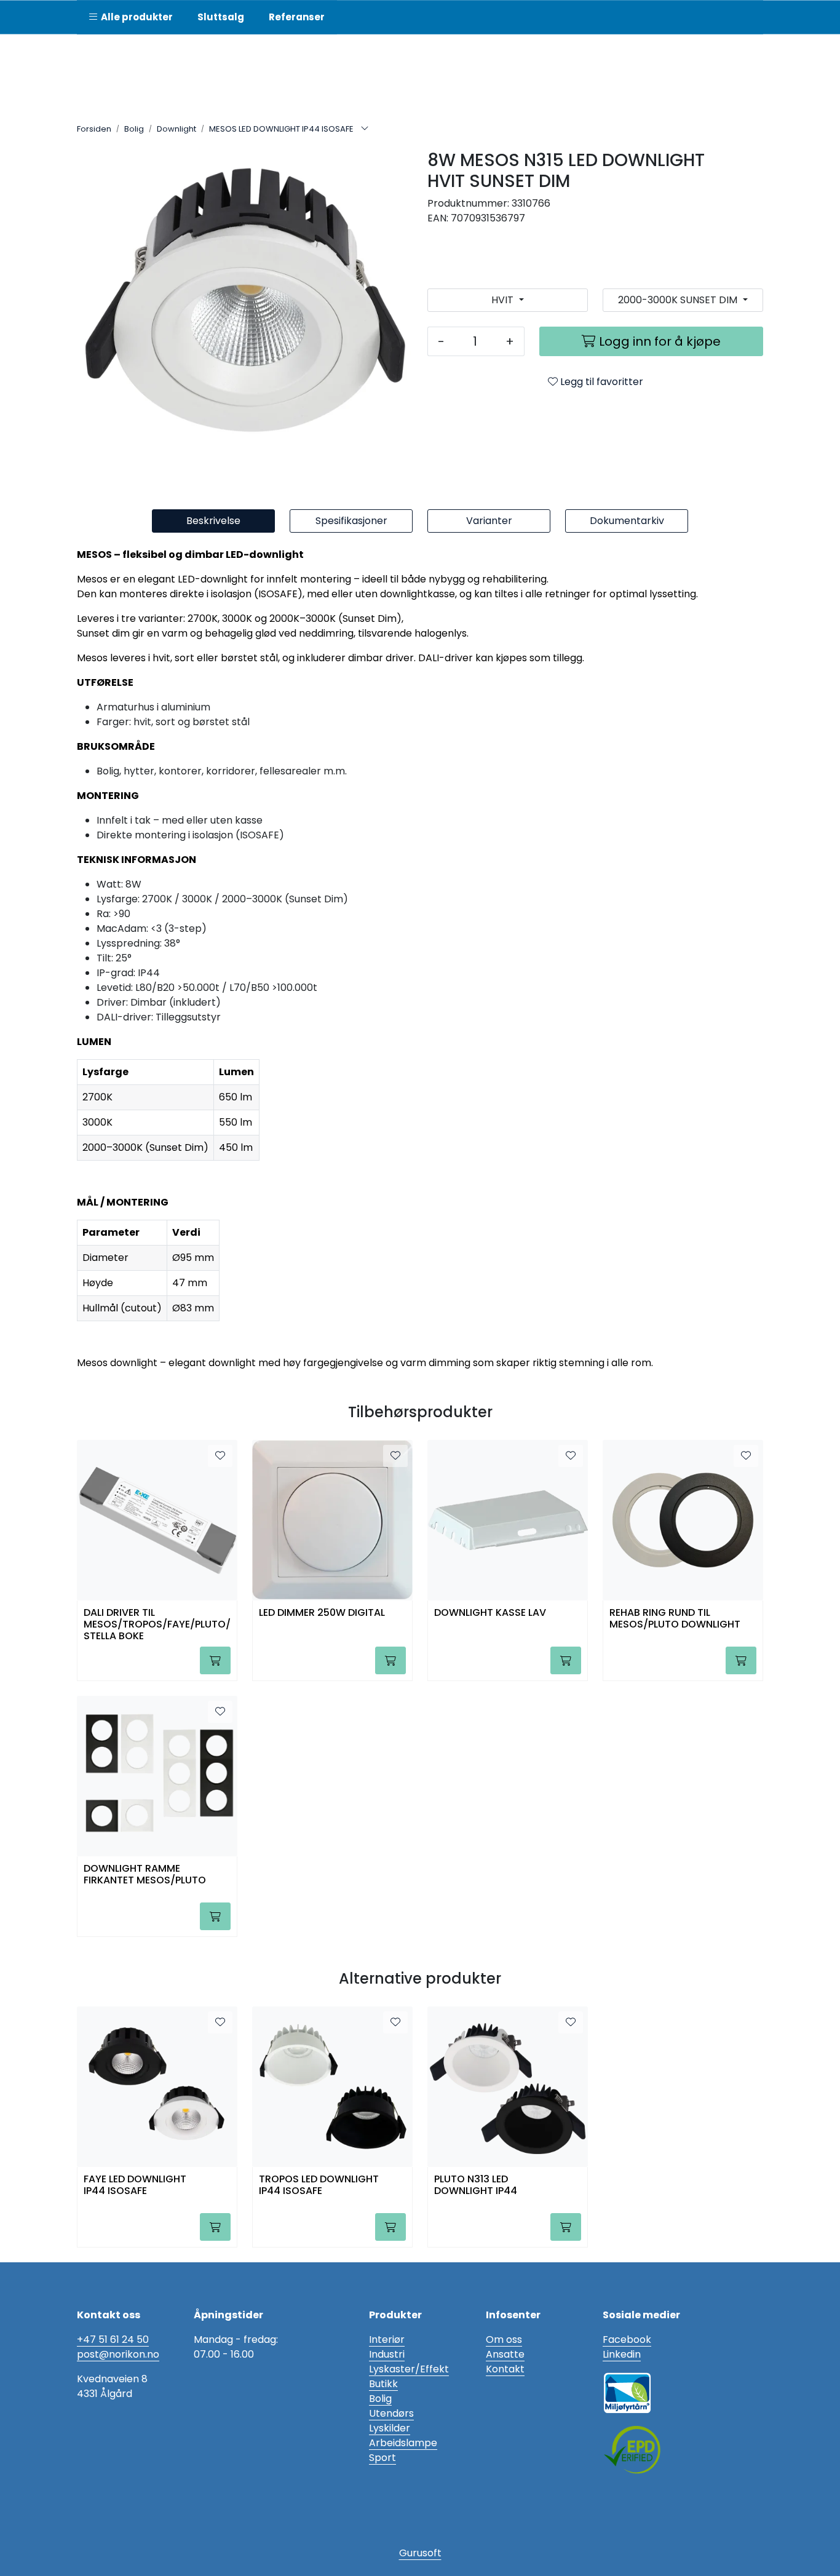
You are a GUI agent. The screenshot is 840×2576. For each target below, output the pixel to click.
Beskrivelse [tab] (213, 521)
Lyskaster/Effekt (409, 2369)
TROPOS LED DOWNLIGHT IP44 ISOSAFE (319, 2185)
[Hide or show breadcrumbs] (365, 129)
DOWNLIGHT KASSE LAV (490, 1613)
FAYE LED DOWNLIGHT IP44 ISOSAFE (135, 2185)
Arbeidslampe (403, 2443)
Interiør (387, 2339)
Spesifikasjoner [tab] (351, 521)
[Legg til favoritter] (220, 1456)
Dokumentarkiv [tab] (627, 521)
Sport (382, 2458)
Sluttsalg (221, 17)
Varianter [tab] (489, 521)
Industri (387, 2354)
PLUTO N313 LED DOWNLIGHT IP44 (476, 2185)
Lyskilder (390, 2428)
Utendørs (391, 2413)
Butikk (383, 2384)
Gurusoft (420, 2553)
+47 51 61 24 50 (113, 2339)
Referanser (297, 17)
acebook (630, 2339)
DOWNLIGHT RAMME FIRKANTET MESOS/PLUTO (145, 1875)
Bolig (380, 2399)
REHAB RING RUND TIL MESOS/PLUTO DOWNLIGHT (675, 1619)
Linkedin (622, 2354)
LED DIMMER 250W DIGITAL (322, 1613)
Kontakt (505, 2369)
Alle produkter (135, 17)
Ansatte (505, 2354)
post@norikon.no (118, 2354)
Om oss (504, 2339)
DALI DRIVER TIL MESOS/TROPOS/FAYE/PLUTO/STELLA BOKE (157, 1624)
